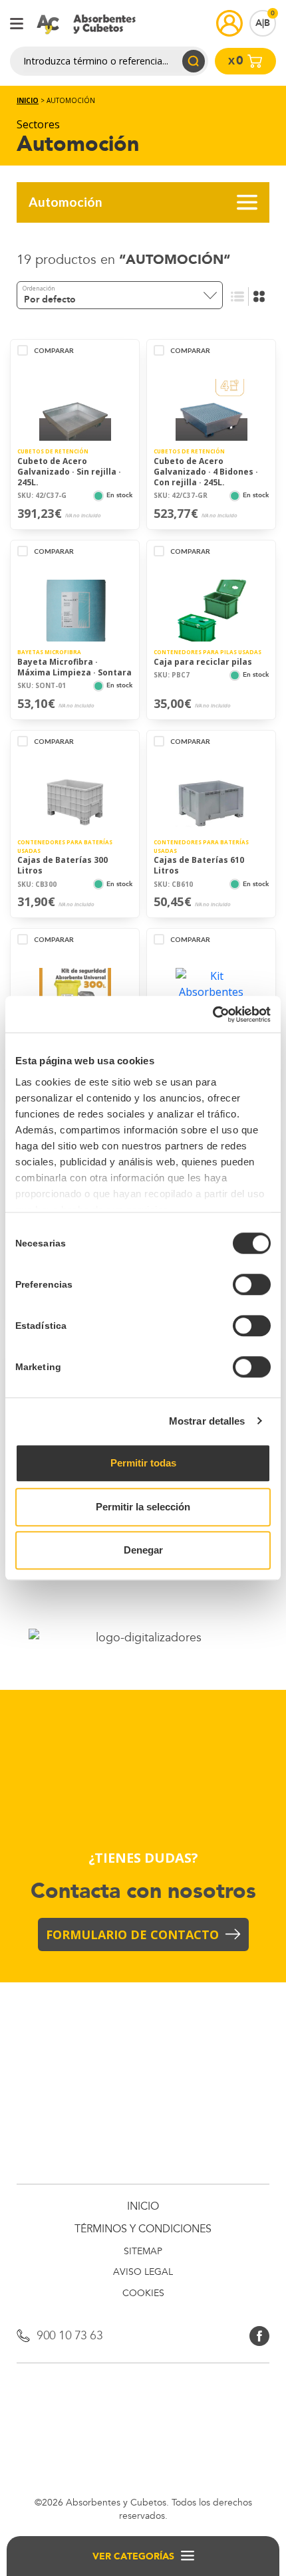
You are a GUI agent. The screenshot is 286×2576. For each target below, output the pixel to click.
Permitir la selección (143, 1507)
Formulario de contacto (132, 1934)
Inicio (28, 100)
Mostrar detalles (207, 1421)
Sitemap (143, 2252)
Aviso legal (143, 2273)
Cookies (143, 2294)
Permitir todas (143, 1463)
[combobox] (120, 295)
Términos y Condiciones (143, 2229)
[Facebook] (259, 2335)
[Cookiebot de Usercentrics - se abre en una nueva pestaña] (213, 1014)
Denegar (143, 1550)
